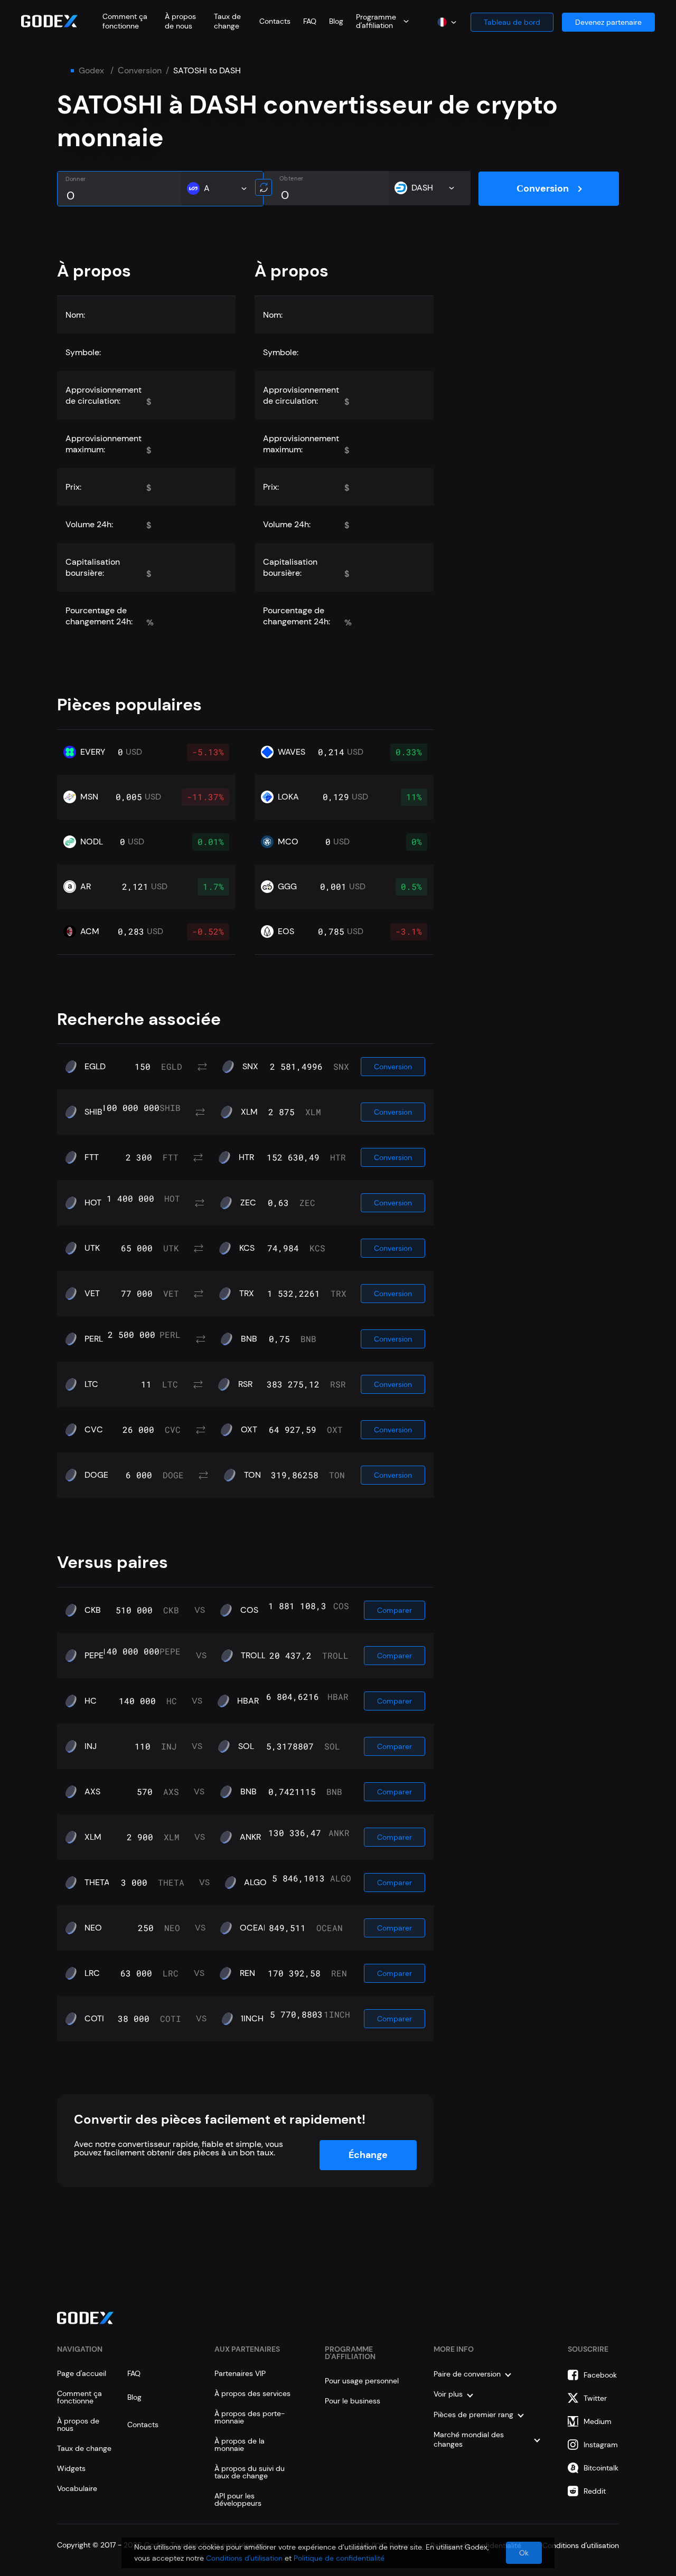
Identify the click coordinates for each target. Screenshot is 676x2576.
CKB (93, 1610)
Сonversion (140, 71)
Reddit (595, 2491)
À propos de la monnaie (240, 2445)
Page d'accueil (82, 2373)
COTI (94, 2019)
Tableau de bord (512, 22)
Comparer (395, 1610)
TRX (247, 1294)
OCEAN (255, 1928)
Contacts (275, 21)
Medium (598, 2421)
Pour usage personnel (362, 2381)
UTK (92, 1248)
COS (249, 1610)
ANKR (250, 1837)
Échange (368, 2155)
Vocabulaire (77, 2488)
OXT (249, 1430)
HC (91, 1701)
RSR (245, 1384)
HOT (93, 1203)
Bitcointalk (601, 2468)
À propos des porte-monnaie (250, 2417)
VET (92, 1294)
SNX (250, 1067)
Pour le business (353, 2401)
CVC (94, 1430)
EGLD (95, 1067)
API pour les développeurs (238, 2499)
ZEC (248, 1203)
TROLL (253, 1656)
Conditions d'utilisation (244, 2558)
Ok (524, 2553)
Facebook (600, 2375)
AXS (92, 1792)
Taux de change (227, 21)
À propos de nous (180, 21)
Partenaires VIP (240, 2373)
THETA (97, 1883)
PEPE (94, 1656)
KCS (247, 1248)
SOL (246, 1746)
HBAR (248, 1701)
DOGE (96, 1475)
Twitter (595, 2398)
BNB (249, 1339)
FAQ (310, 21)
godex (91, 71)
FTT (92, 1157)
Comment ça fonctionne (125, 21)
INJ (91, 1746)
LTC (91, 1384)
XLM (249, 1112)
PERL (94, 1339)
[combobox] (382, 21)
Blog (336, 21)
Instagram (601, 2445)
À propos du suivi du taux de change (250, 2472)
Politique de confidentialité (339, 2558)
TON (252, 1475)
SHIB (93, 1112)
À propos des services (252, 2393)
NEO (93, 1928)
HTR (246, 1157)
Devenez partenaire (608, 22)
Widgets (71, 2468)
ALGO (255, 1883)
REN (247, 1973)
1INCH (252, 2019)
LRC (92, 1973)
